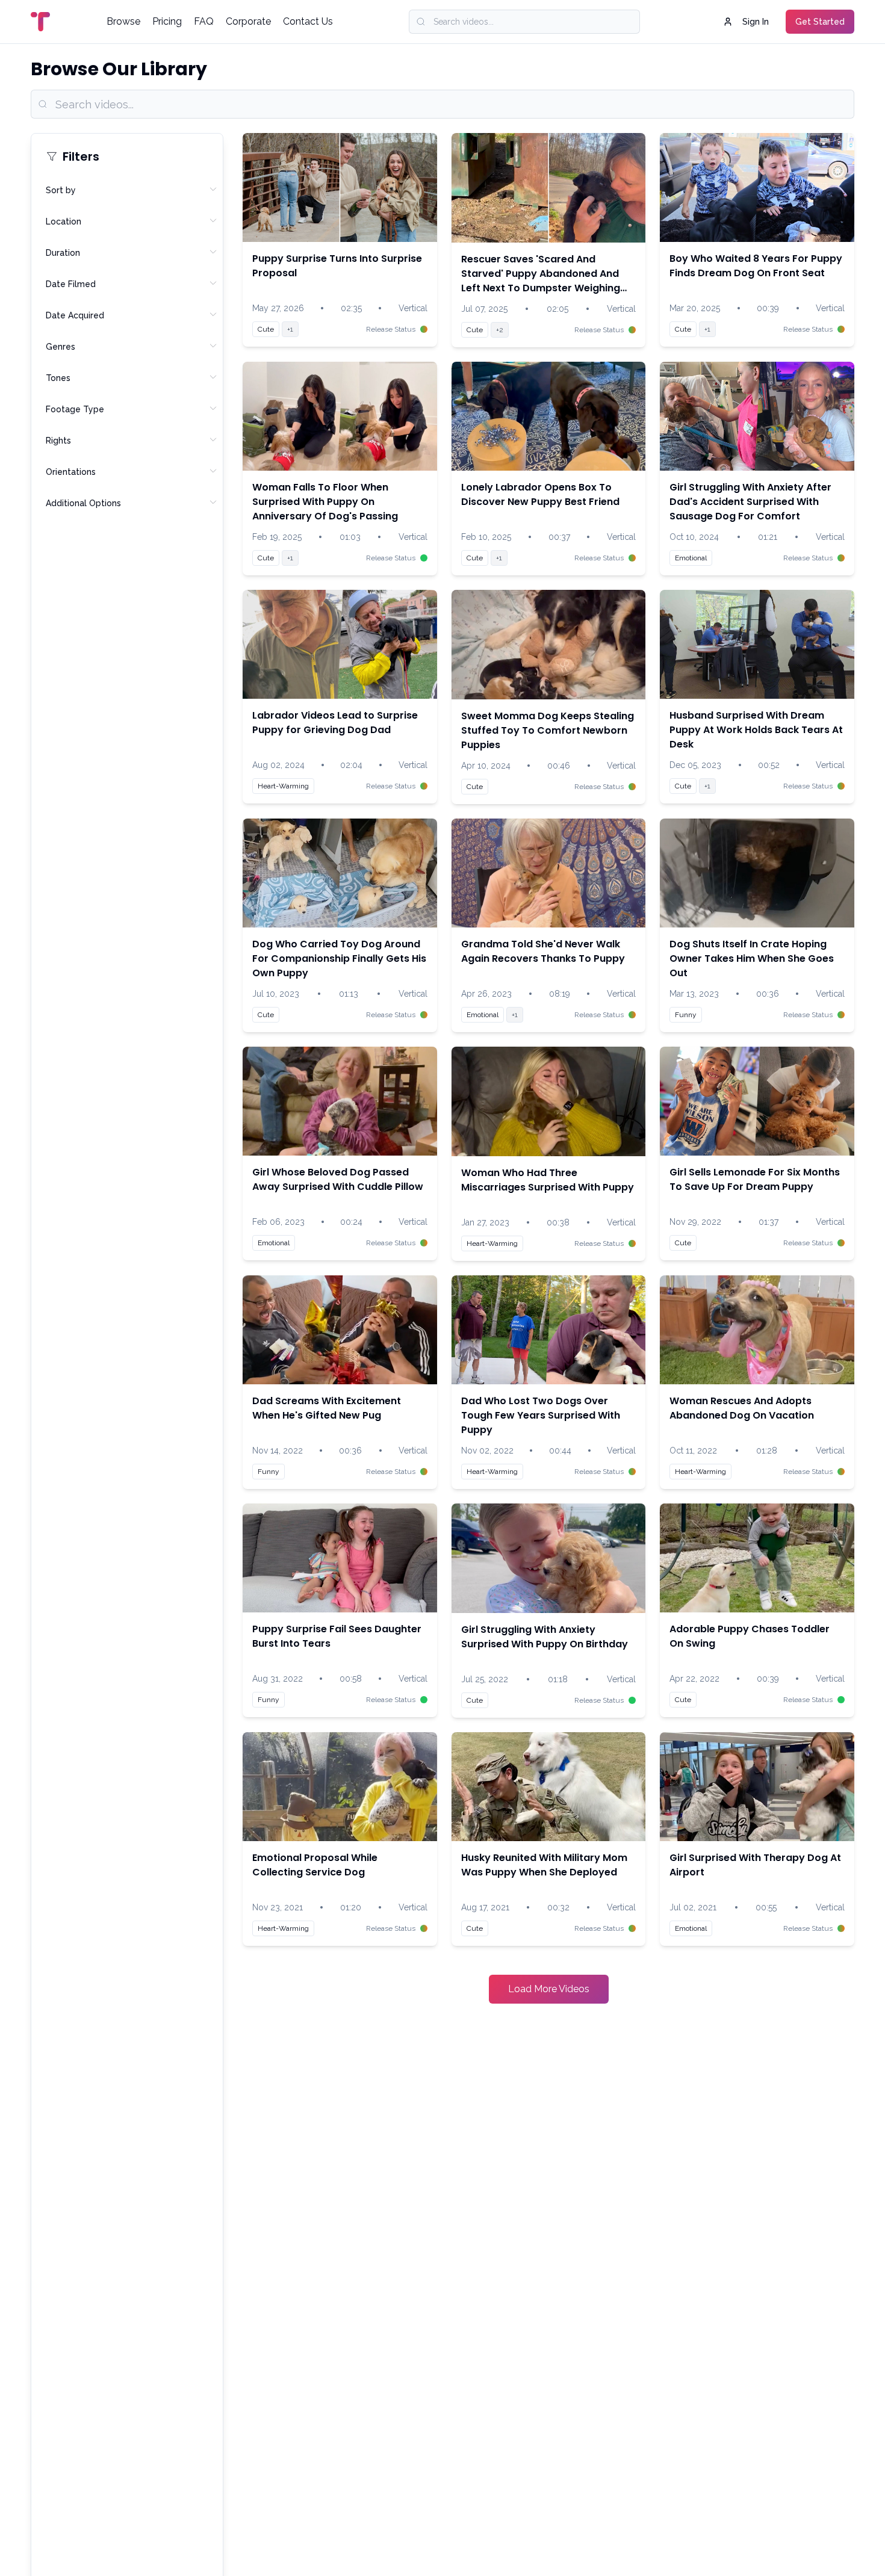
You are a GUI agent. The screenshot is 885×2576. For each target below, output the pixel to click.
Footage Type (75, 409)
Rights (58, 441)
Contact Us (308, 21)
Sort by (61, 190)
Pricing (167, 21)
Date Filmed (71, 284)
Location (64, 221)
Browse (123, 21)
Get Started (820, 22)
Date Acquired (75, 315)
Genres (61, 347)
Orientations (71, 472)
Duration (63, 253)
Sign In (756, 22)
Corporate (248, 21)
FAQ (204, 21)
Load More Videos (549, 1989)
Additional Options (83, 503)
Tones (58, 378)
